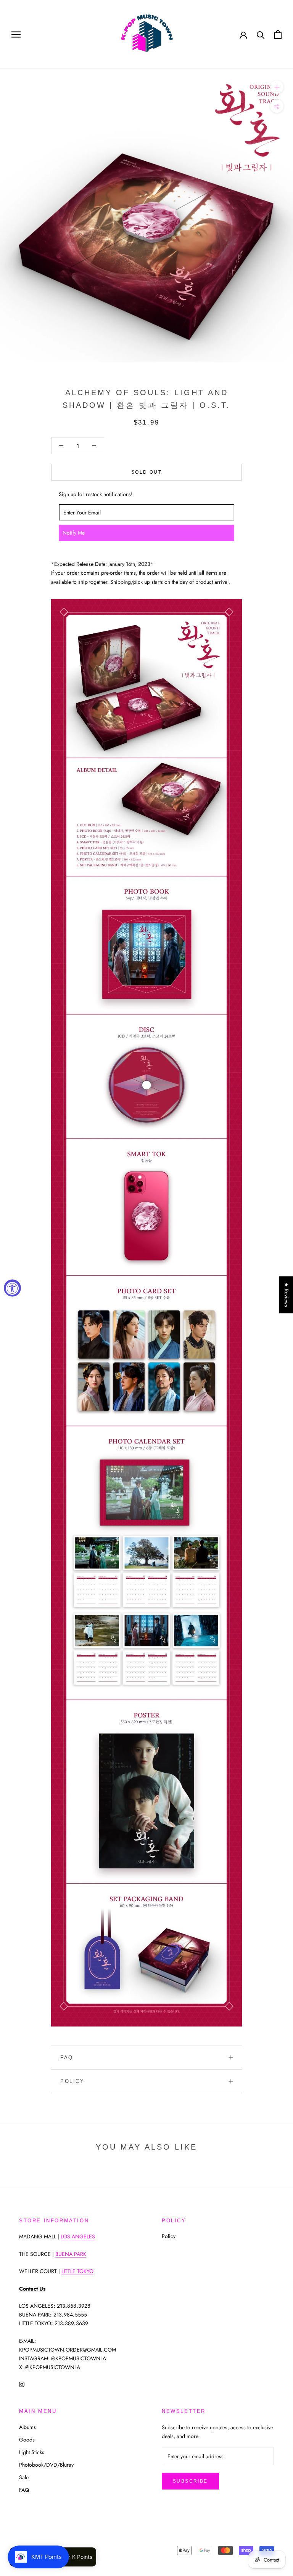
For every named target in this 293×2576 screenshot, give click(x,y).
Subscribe (190, 2481)
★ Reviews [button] (287, 1295)
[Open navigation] (16, 34)
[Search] (261, 34)
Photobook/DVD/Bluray (46, 2465)
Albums (27, 2427)
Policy (72, 2081)
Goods (27, 2440)
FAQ (67, 2058)
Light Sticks (32, 2452)
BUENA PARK (71, 2254)
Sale (24, 2477)
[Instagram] (22, 2384)
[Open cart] (278, 34)
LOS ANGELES (78, 2236)
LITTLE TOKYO (77, 2271)
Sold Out (146, 472)
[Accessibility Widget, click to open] (12, 1288)
